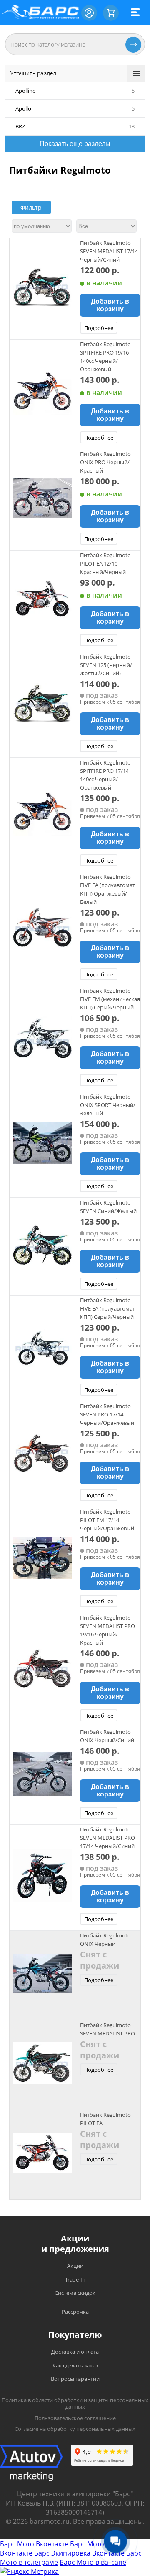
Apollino (26, 91)
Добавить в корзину (110, 305)
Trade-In (75, 2279)
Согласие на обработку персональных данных (75, 2429)
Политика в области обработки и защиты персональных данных (75, 2404)
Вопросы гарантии (75, 2379)
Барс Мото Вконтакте (34, 2544)
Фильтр (31, 208)
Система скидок (75, 2293)
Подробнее (99, 328)
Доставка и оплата (75, 2352)
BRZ (20, 126)
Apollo (23, 108)
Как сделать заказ (75, 2365)
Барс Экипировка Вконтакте (79, 2553)
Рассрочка (75, 2312)
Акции (75, 2266)
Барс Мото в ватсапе (93, 2562)
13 (132, 126)
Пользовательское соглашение (75, 2418)
